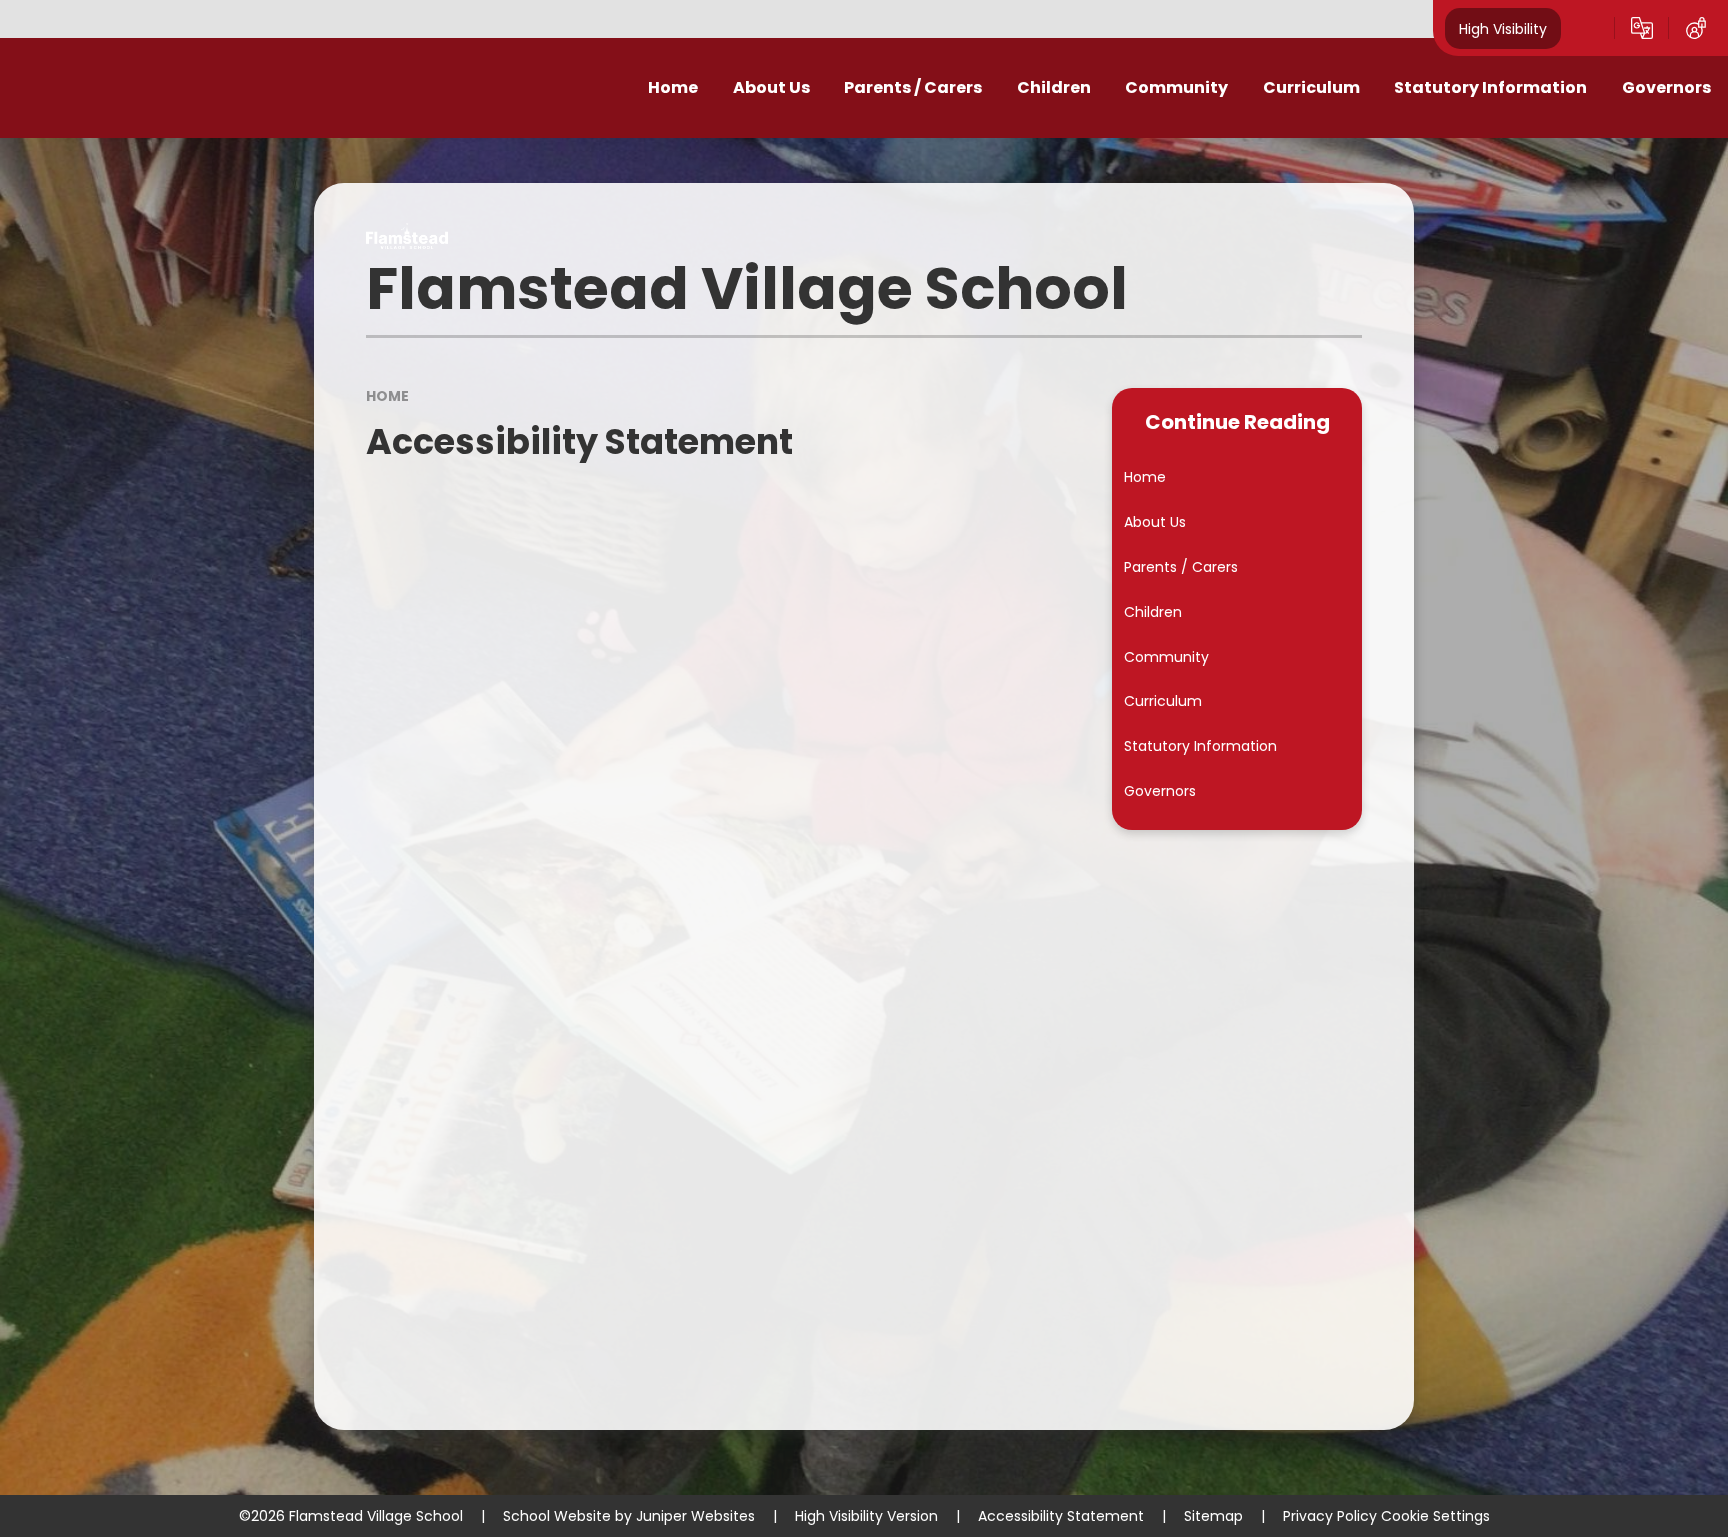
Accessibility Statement (1061, 1516)
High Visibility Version (866, 1516)
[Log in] (1696, 28)
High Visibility (1503, 28)
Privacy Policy (1330, 1516)
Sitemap (1213, 1516)
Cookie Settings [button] (1435, 1516)
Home (387, 396)
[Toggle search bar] (1588, 28)
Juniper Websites (695, 1516)
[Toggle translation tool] (1642, 28)
